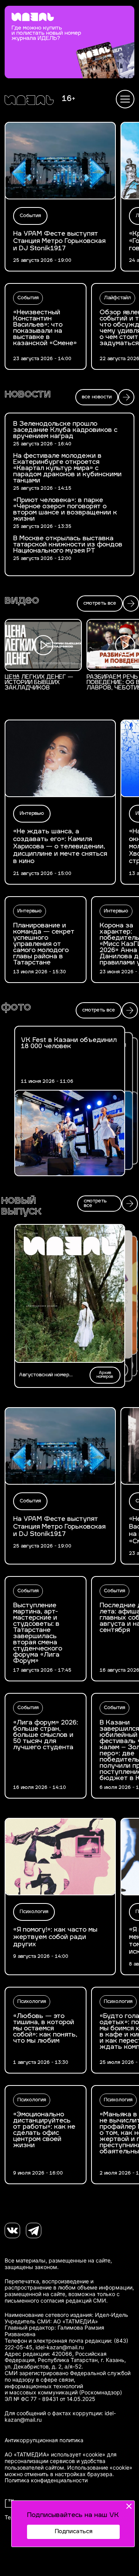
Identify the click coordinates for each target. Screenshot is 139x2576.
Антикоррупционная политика (44, 2440)
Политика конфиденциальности (46, 2480)
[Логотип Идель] (29, 101)
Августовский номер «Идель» (44, 1375)
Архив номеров (105, 1375)
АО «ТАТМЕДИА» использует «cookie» (55, 2455)
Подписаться (74, 2532)
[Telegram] (34, 2230)
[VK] (12, 2230)
